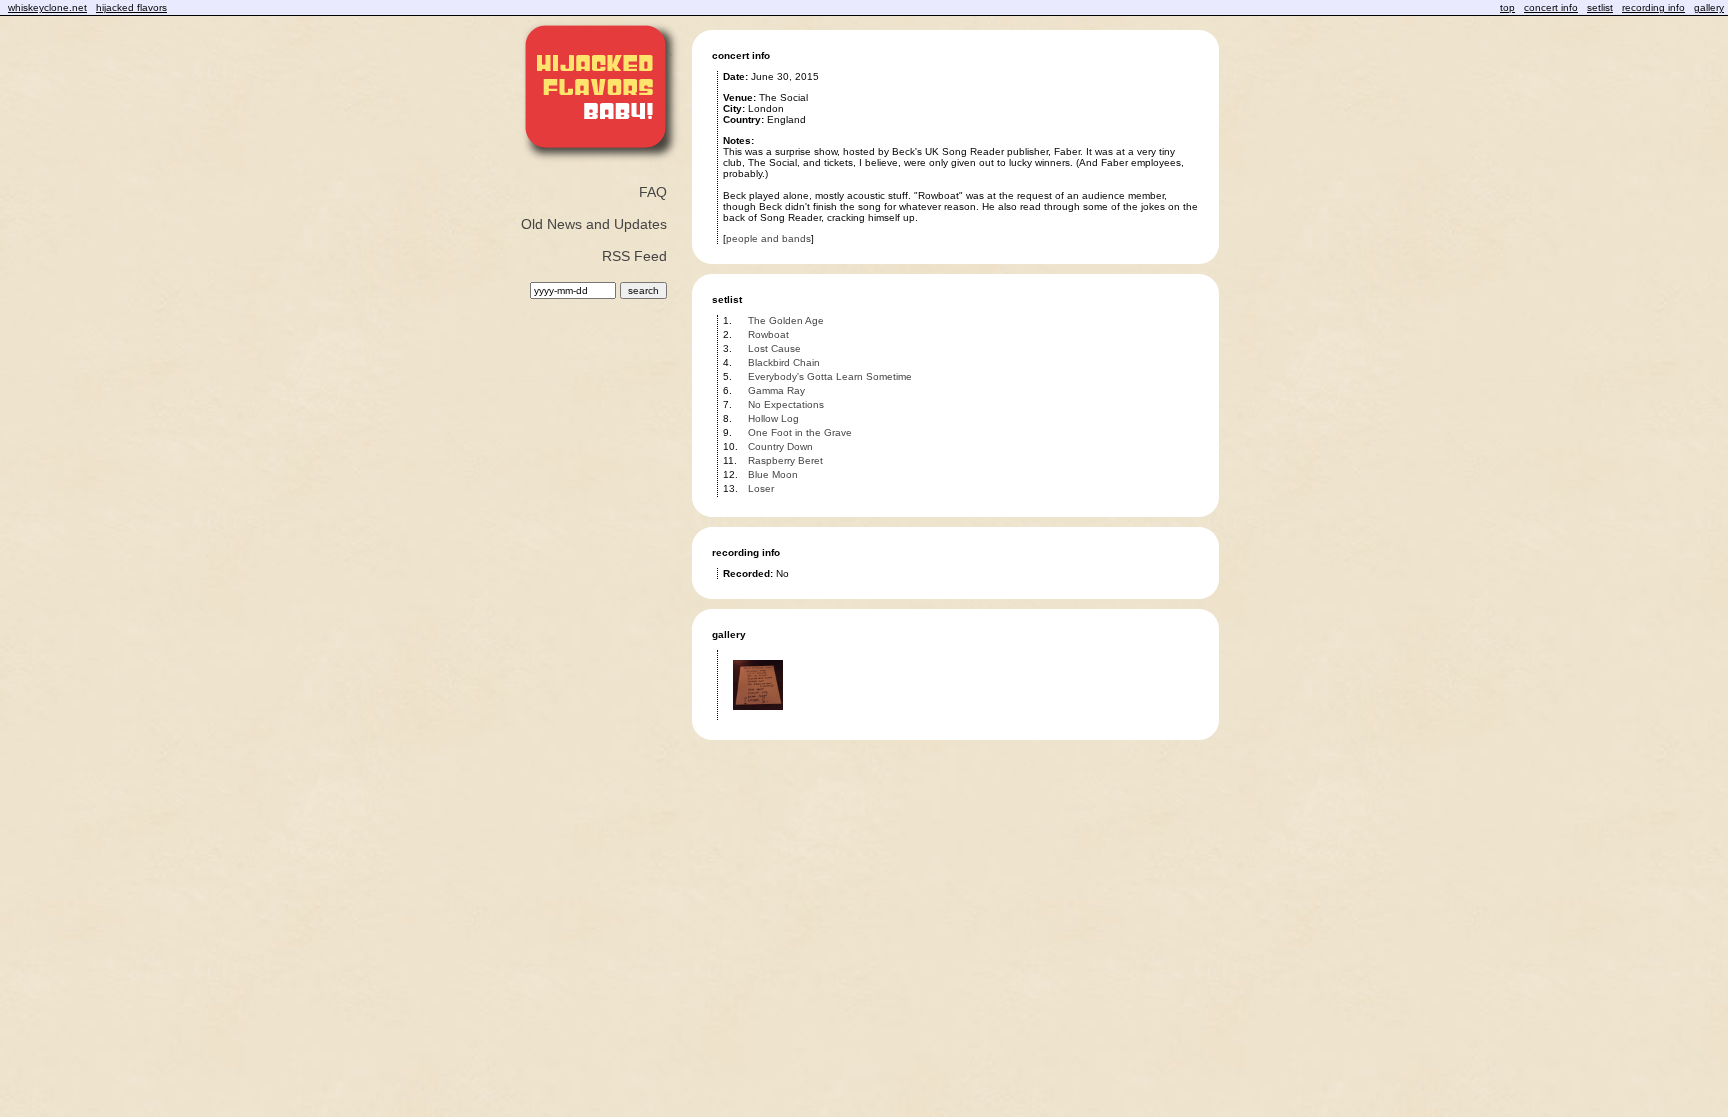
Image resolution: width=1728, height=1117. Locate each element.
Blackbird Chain (784, 362)
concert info (1551, 7)
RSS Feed (634, 256)
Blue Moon (773, 474)
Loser (761, 488)
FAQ (653, 192)
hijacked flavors (131, 7)
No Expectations (786, 404)
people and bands (768, 238)
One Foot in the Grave (800, 432)
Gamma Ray (776, 390)
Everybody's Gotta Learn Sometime (830, 376)
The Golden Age (786, 320)
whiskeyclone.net (47, 7)
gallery (1709, 7)
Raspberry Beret (785, 460)
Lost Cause (774, 348)
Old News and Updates (594, 224)
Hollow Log (773, 418)
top (1507, 7)
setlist (1600, 7)
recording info (1653, 7)
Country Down (780, 446)
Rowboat (768, 334)
